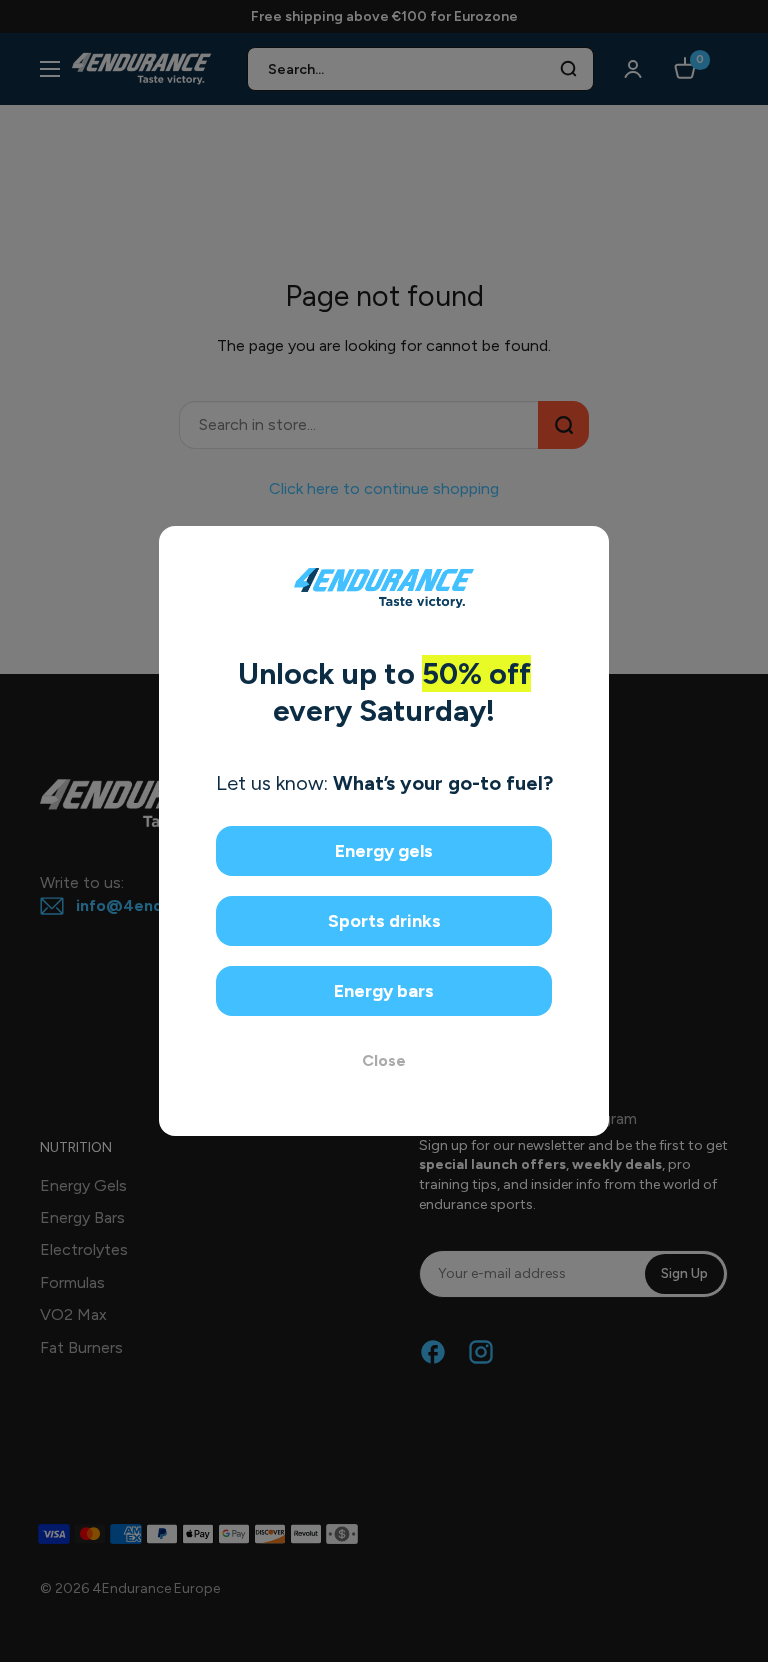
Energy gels (384, 851)
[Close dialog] (586, 548)
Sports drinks (384, 921)
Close (384, 1060)
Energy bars (384, 991)
